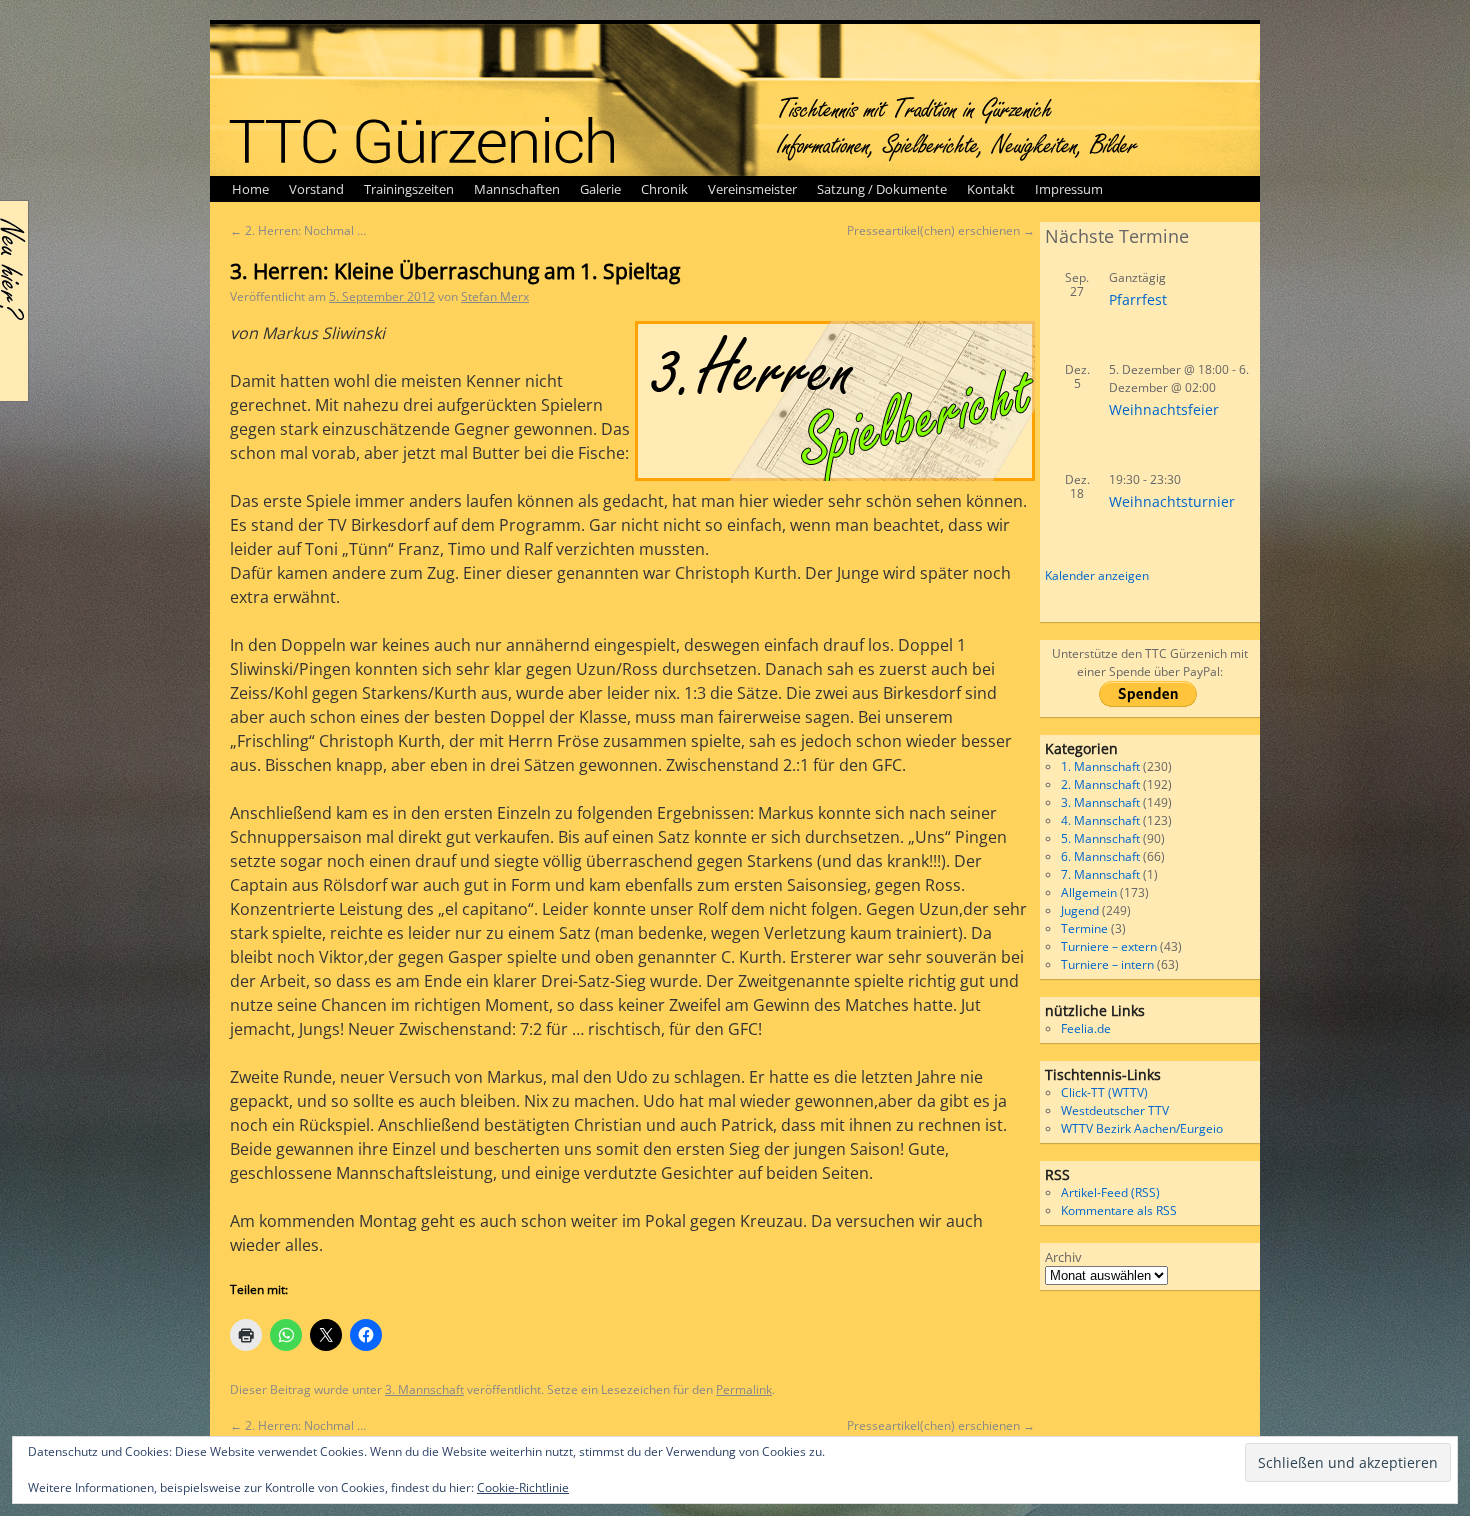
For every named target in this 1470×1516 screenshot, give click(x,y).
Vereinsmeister (752, 189)
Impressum (1069, 189)
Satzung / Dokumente (882, 189)
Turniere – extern (1109, 946)
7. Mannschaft (1100, 874)
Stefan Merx (495, 296)
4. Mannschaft (1100, 820)
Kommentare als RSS (1119, 1210)
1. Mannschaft (1100, 766)
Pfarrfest (1138, 299)
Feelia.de (1086, 1028)
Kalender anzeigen (1097, 575)
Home (250, 189)
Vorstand (316, 189)
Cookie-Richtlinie (523, 1487)
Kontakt (991, 189)
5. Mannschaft (1100, 838)
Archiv (1063, 1257)
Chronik (664, 189)
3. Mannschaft (424, 1389)
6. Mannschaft (1100, 856)
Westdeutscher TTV (1115, 1110)
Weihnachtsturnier (1172, 501)
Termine (1084, 928)
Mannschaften (517, 189)
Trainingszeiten (409, 189)
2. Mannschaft (1100, 784)
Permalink (744, 1389)
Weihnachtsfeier (1164, 409)
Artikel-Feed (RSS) (1110, 1192)
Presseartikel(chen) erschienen (941, 230)
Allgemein (1089, 892)
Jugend (1080, 910)
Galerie (600, 189)
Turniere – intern (1107, 964)
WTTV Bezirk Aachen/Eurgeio (1142, 1128)
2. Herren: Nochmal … (298, 230)
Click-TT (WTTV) (1104, 1092)
